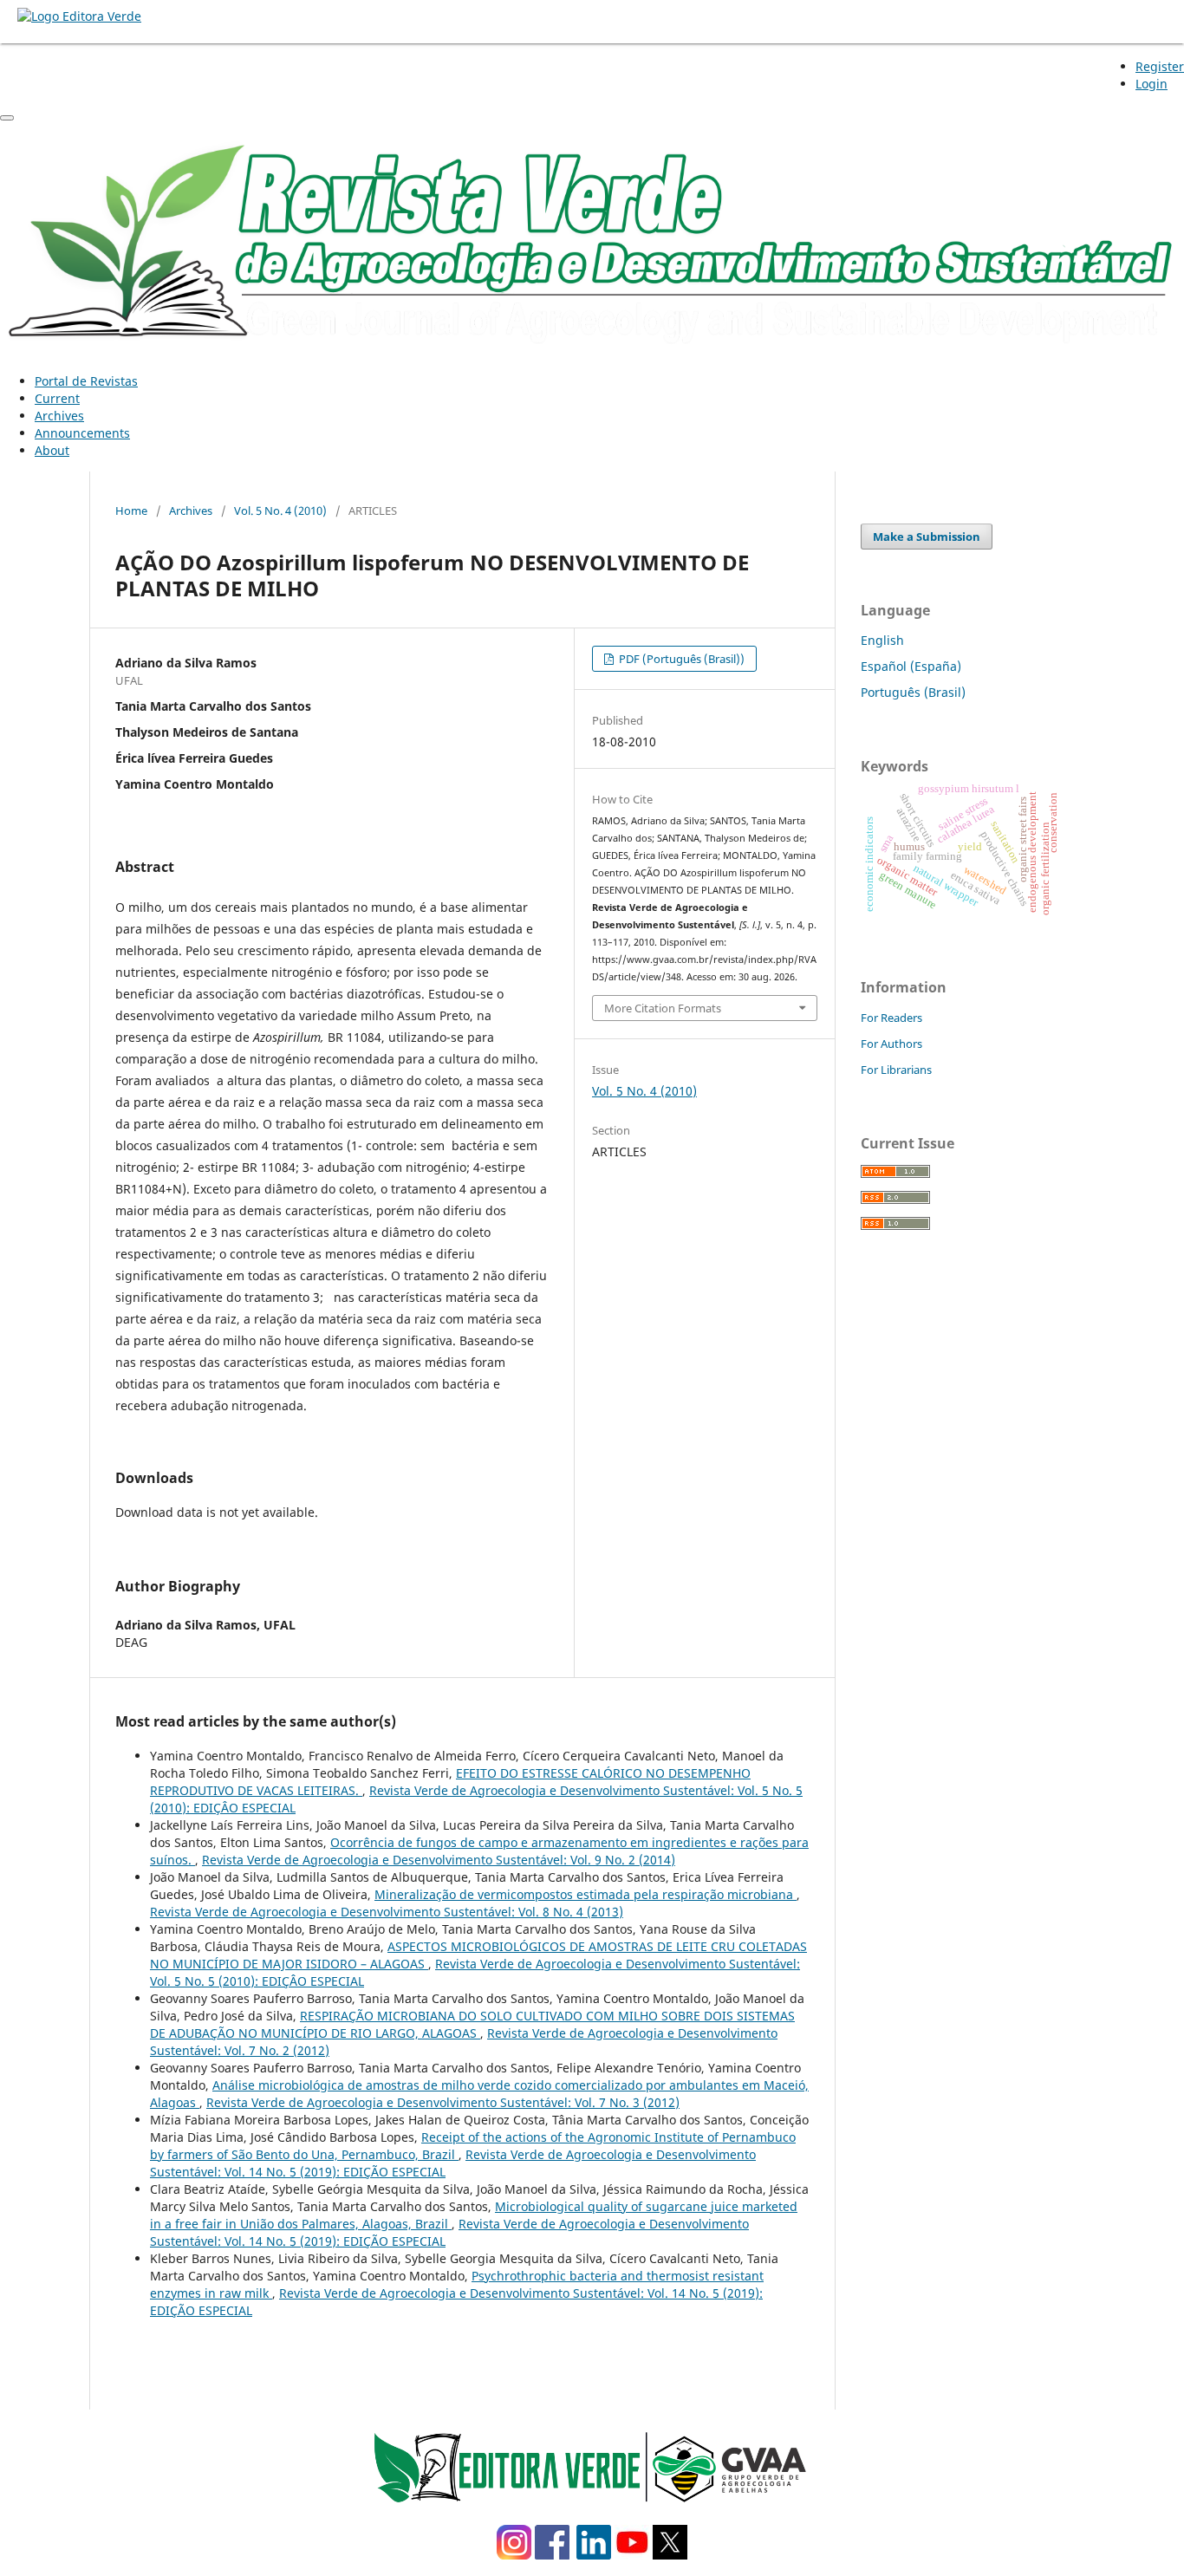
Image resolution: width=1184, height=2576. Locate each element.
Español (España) (911, 666)
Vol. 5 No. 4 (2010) (280, 511)
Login (1151, 84)
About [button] (52, 450)
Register (1160, 66)
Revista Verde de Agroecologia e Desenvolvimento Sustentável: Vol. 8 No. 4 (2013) (387, 1912)
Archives (59, 416)
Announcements (82, 433)
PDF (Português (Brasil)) (680, 659)
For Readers (891, 1018)
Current (57, 398)
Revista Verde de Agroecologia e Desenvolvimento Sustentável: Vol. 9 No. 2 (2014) (439, 1860)
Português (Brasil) (913, 692)
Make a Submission (927, 537)
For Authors (891, 1044)
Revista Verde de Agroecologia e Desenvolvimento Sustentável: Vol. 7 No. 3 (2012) (443, 2102)
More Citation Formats (663, 1008)
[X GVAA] (670, 2555)
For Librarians (896, 1070)
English (882, 640)
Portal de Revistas (86, 381)
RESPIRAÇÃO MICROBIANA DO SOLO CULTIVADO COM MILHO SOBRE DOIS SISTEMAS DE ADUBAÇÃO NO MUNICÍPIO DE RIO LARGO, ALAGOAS (472, 2024)
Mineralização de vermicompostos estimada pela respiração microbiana (585, 1894)
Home (131, 511)
